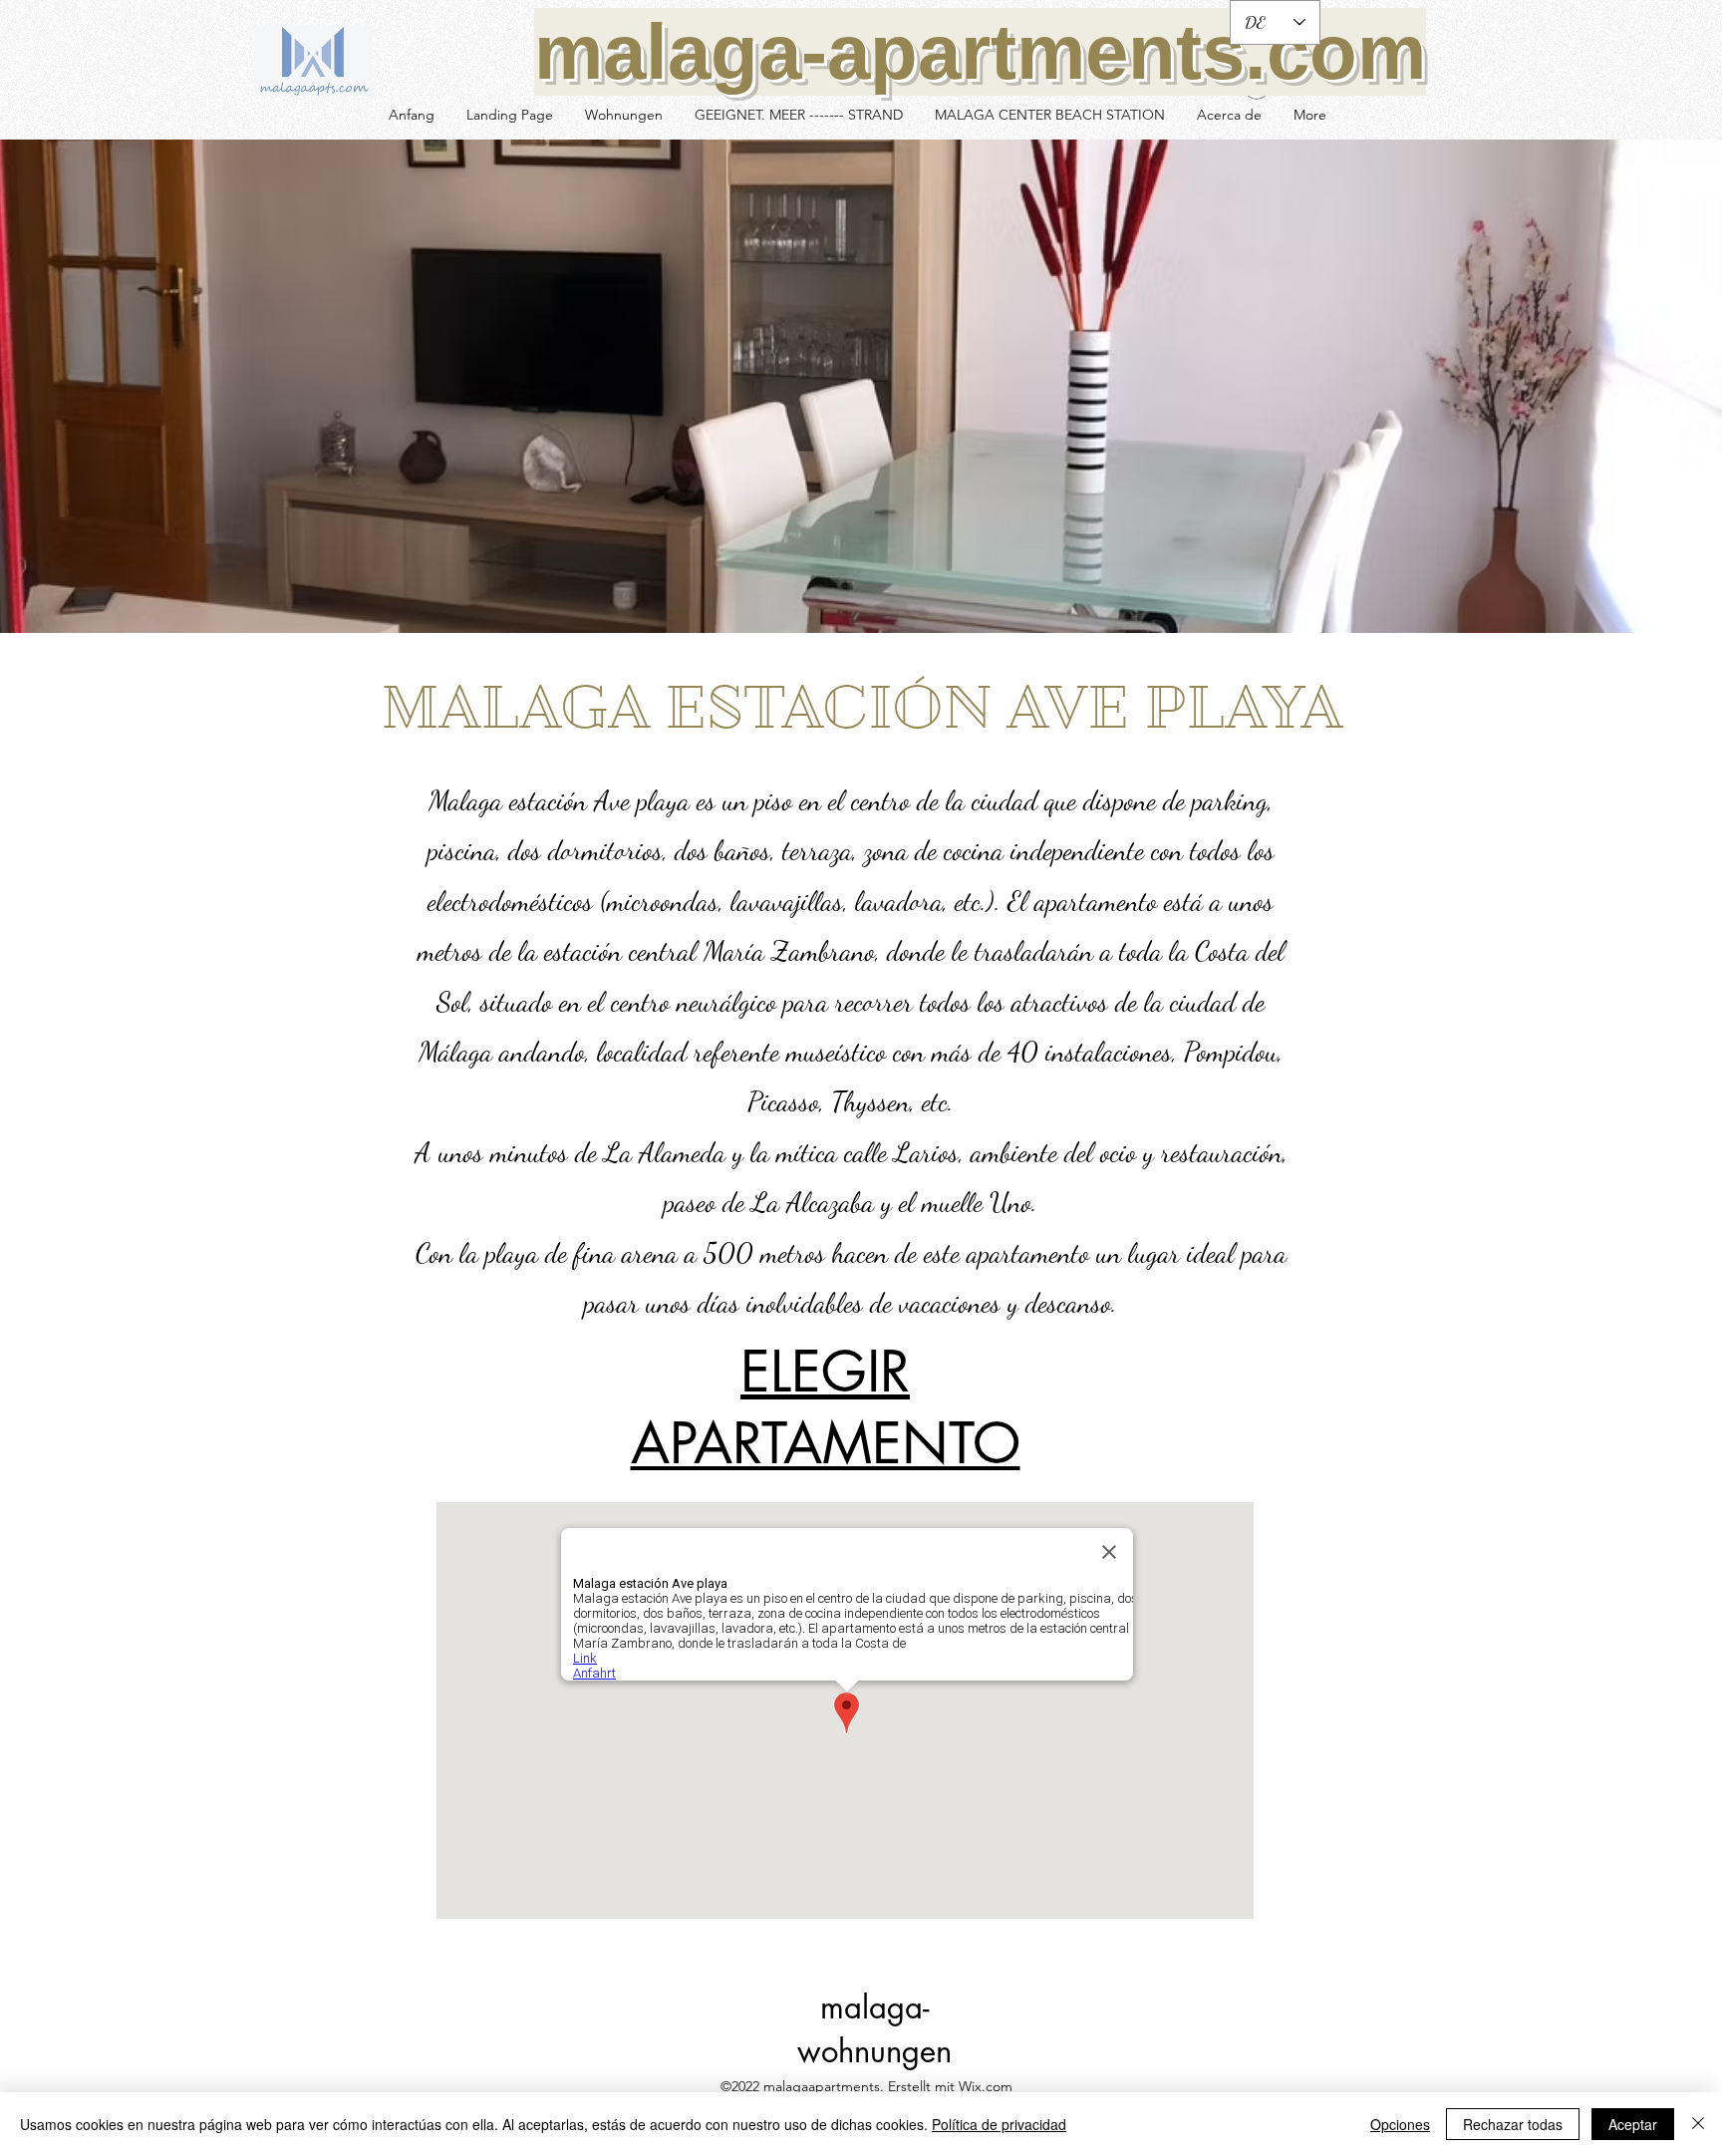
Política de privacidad (999, 2124)
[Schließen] (1698, 2124)
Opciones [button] (1400, 2124)
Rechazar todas (1513, 2124)
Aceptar (1633, 2124)
